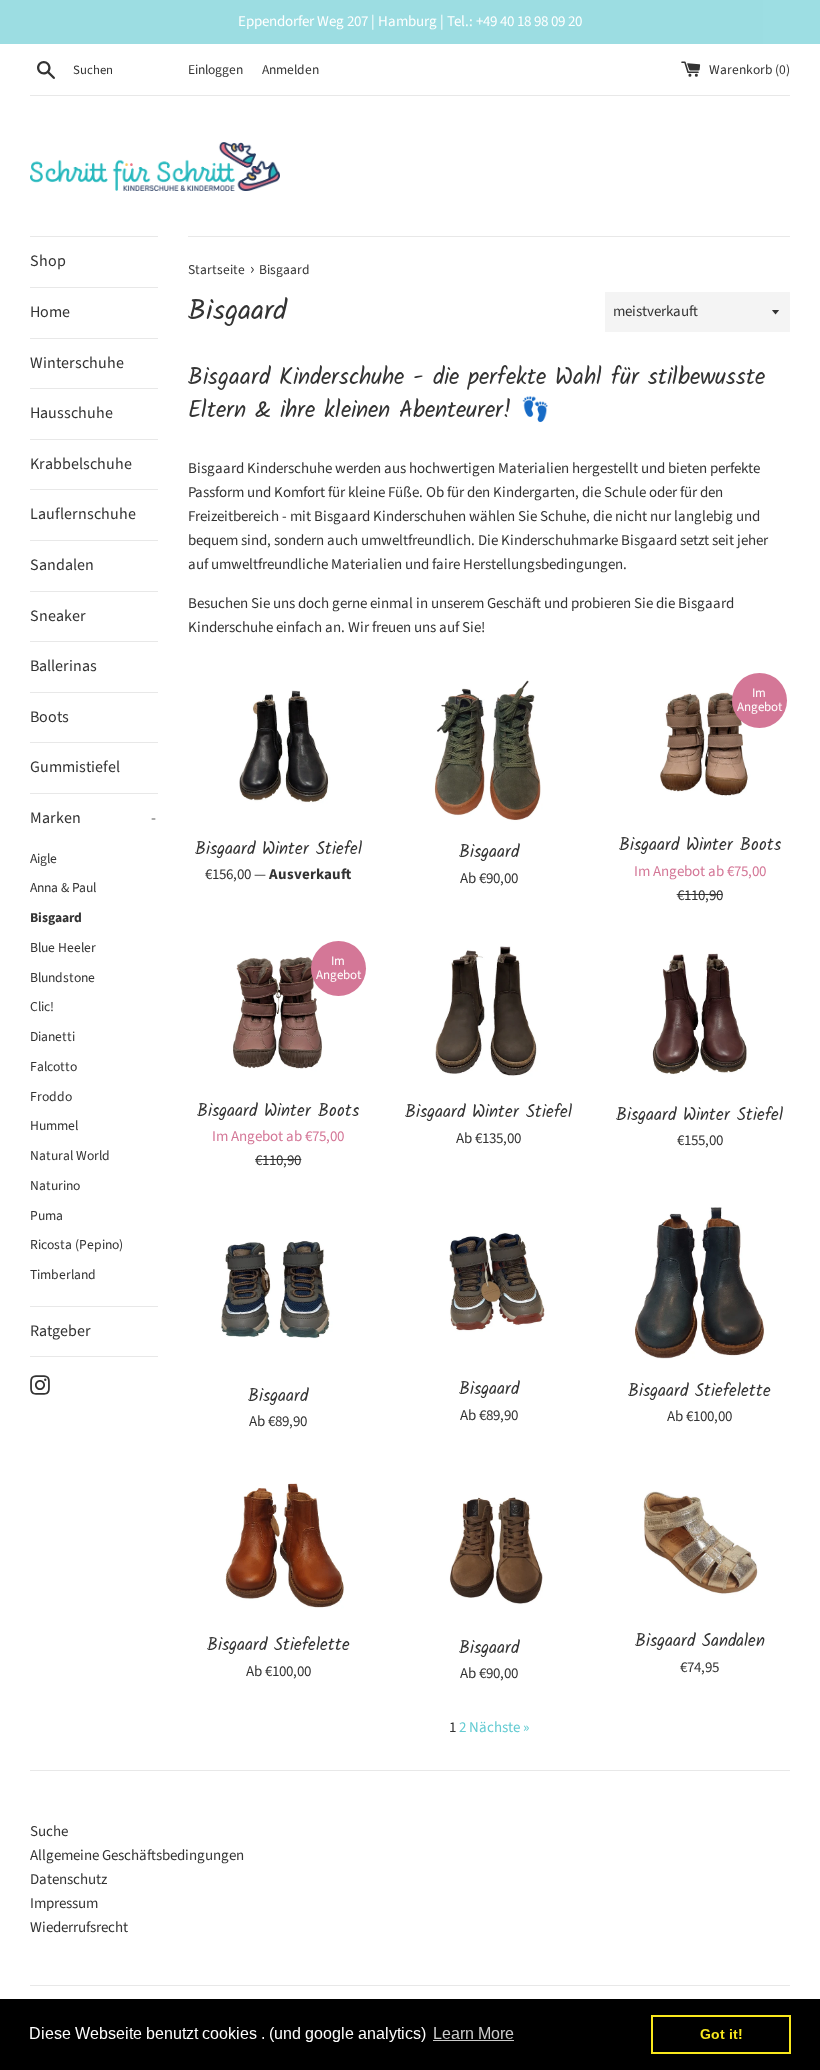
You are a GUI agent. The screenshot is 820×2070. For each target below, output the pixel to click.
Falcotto (53, 1066)
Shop (48, 261)
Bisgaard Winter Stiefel (278, 849)
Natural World (70, 1155)
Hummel (54, 1125)
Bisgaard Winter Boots (700, 845)
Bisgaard (56, 917)
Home (50, 312)
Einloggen (215, 69)
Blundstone (62, 977)
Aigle (43, 858)
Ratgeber (60, 1331)
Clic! (42, 1006)
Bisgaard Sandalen (700, 1641)
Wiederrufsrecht (79, 1927)
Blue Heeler (63, 947)
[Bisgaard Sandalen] (699, 1541)
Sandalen (62, 565)
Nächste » (499, 1727)
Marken (93, 818)
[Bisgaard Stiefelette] (699, 1285)
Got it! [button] (721, 2034)
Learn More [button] (473, 2033)
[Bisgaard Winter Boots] (699, 746)
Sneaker (58, 616)
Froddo (51, 1096)
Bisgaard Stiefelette (699, 1391)
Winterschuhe (77, 363)
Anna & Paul (63, 887)
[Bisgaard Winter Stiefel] (278, 748)
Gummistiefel (75, 767)
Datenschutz (68, 1879)
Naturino (55, 1185)
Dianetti (52, 1036)
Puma (46, 1215)
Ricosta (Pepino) (76, 1244)
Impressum (64, 1903)
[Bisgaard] (489, 750)
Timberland (63, 1274)
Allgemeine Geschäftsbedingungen (137, 1855)
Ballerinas (63, 666)
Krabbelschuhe (81, 464)
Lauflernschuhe (83, 514)
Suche (49, 1831)
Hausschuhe (71, 413)
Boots (49, 717)
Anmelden (290, 69)
